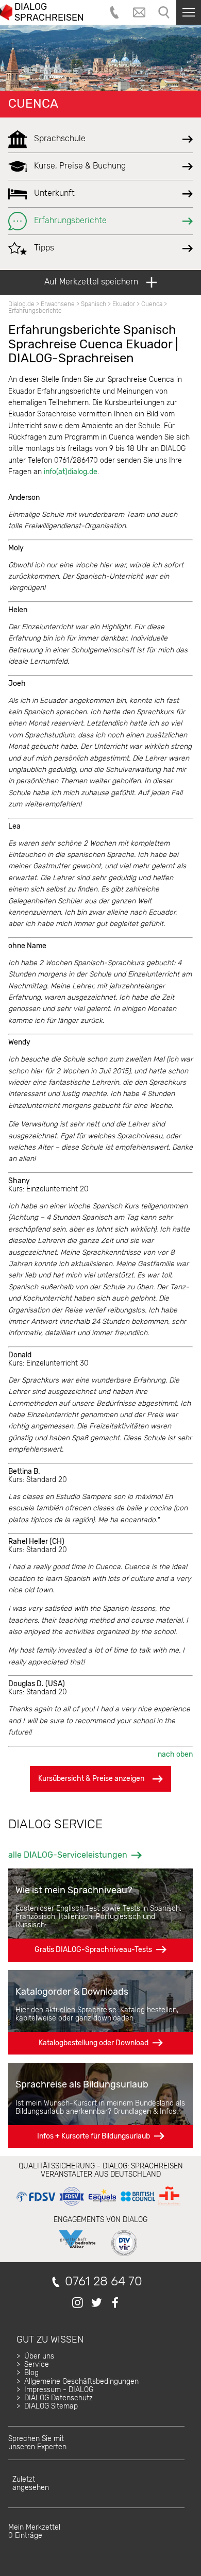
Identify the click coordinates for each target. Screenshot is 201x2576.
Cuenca (33, 104)
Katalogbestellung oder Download (94, 2043)
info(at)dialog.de (71, 472)
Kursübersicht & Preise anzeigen (91, 1779)
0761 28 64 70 (104, 2282)
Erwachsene (58, 304)
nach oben (175, 1754)
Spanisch (94, 304)
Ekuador (124, 304)
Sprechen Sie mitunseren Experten (37, 2443)
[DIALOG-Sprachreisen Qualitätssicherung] (98, 2206)
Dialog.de (21, 304)
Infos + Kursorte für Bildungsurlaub (94, 2136)
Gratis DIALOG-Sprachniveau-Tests (93, 1950)
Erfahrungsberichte (35, 311)
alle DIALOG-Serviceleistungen (68, 1855)
